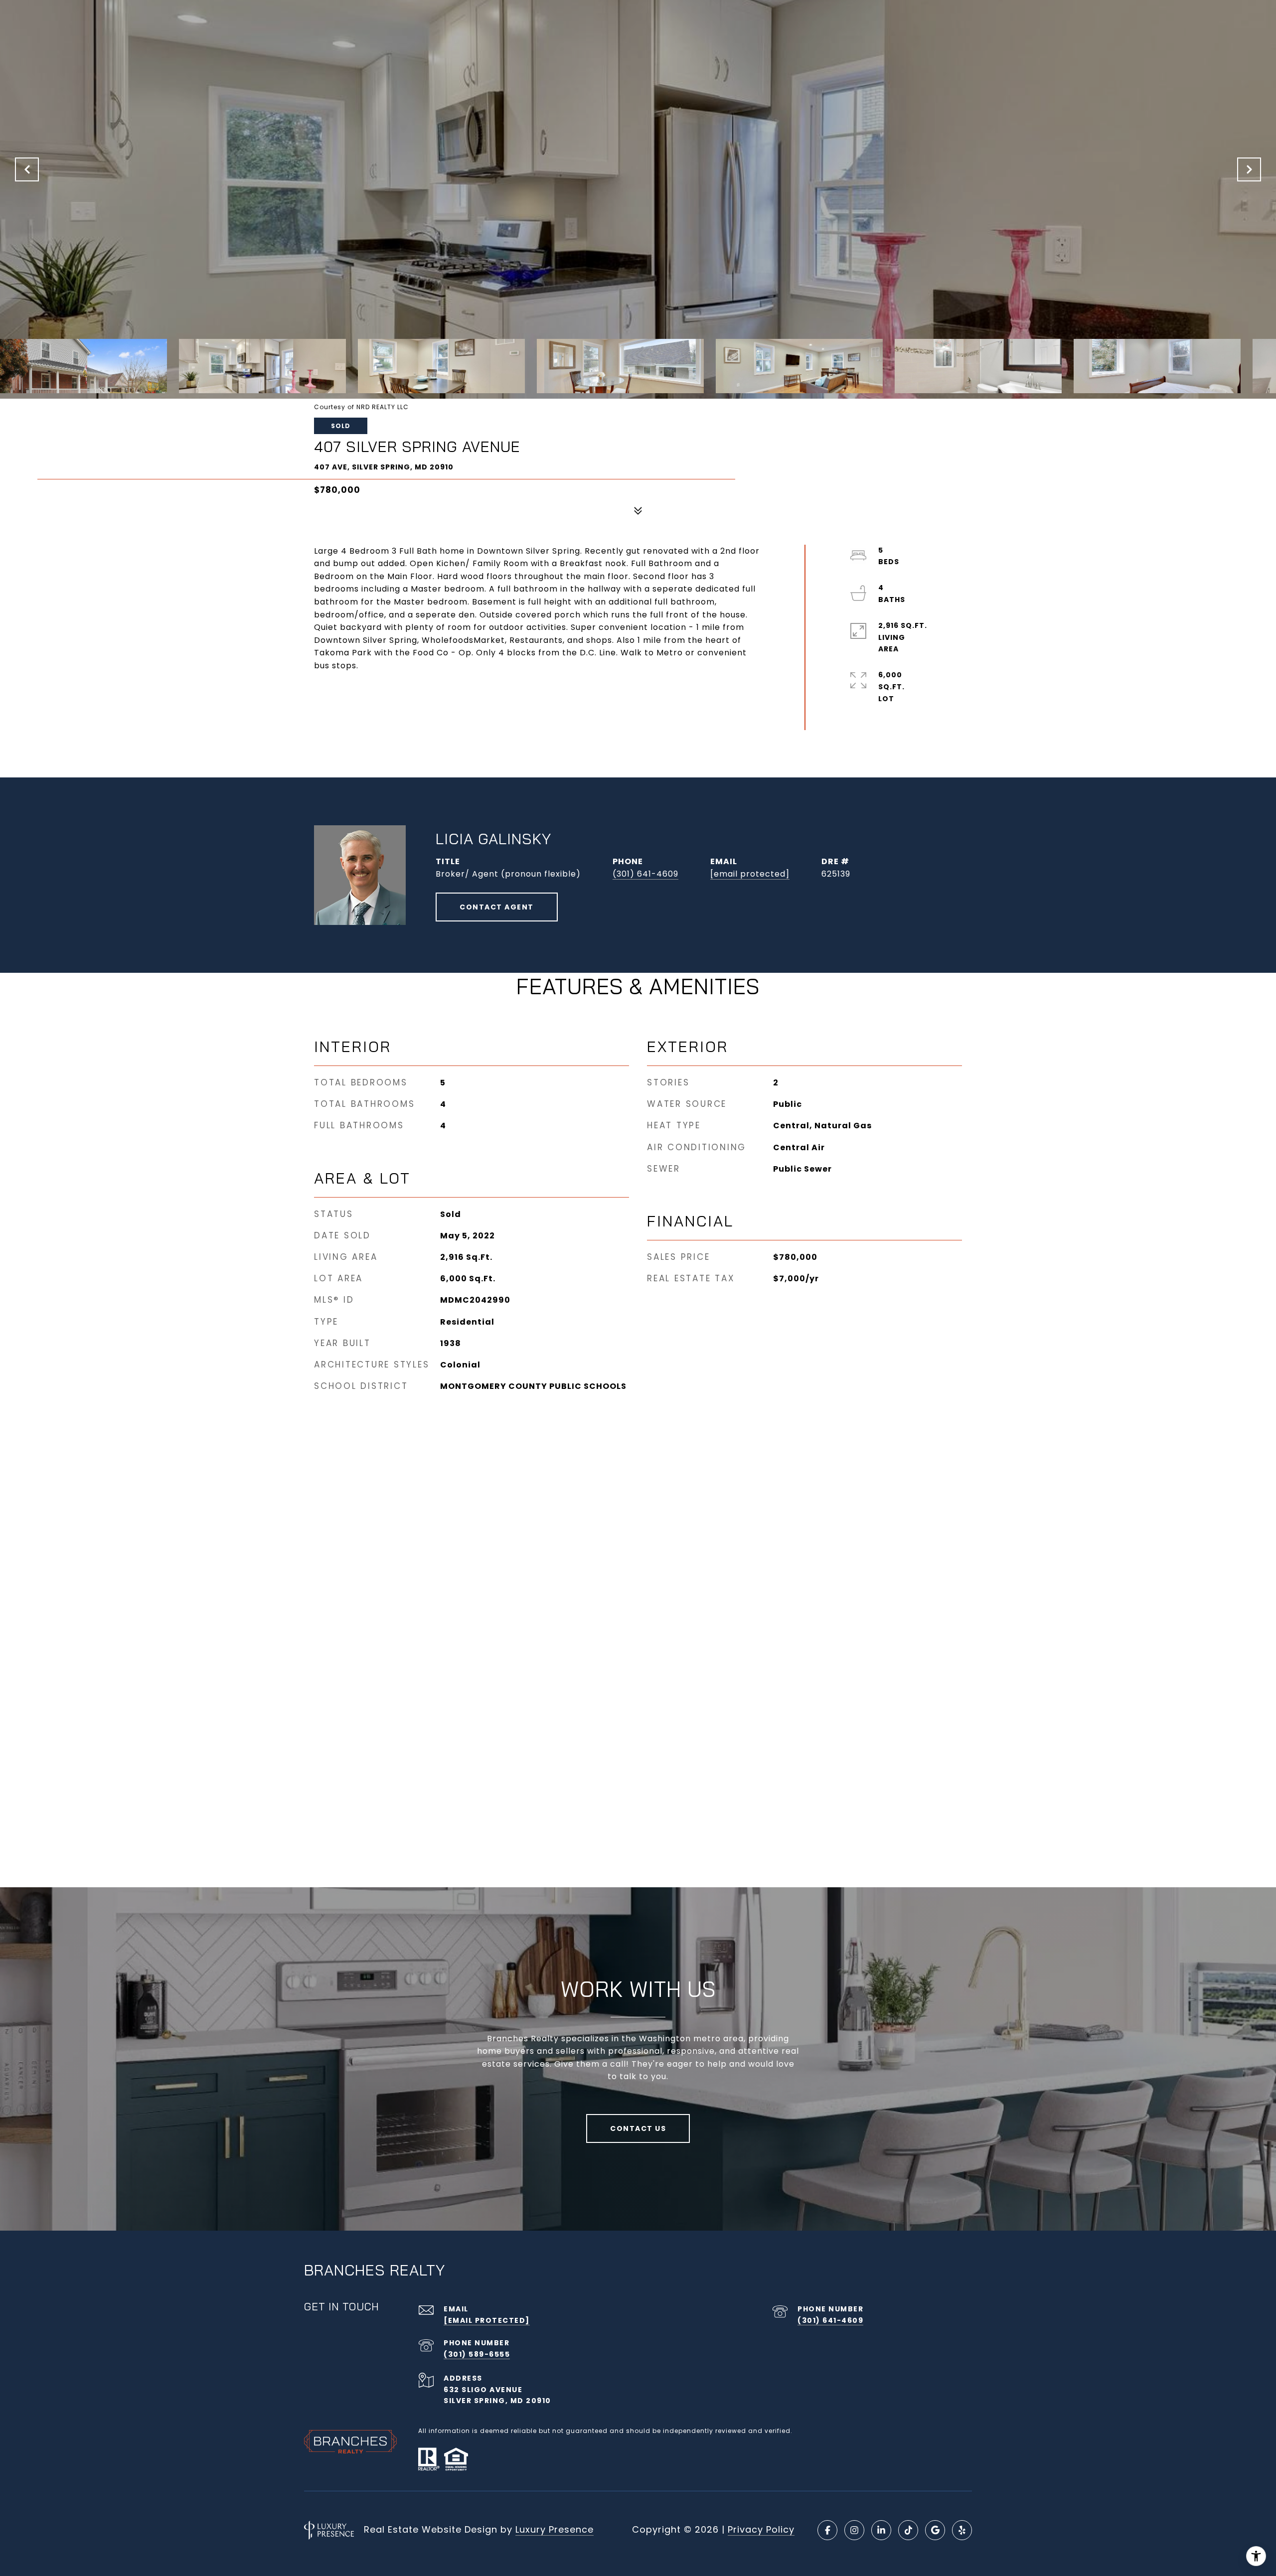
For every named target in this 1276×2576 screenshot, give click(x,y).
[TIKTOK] (908, 2530)
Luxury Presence (555, 2529)
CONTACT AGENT (497, 907)
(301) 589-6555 (477, 2354)
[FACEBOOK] (827, 2530)
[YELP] (962, 2530)
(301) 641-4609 (645, 874)
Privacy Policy (761, 2529)
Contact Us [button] (638, 2128)
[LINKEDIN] (881, 2530)
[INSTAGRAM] (854, 2530)
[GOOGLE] (935, 2530)
